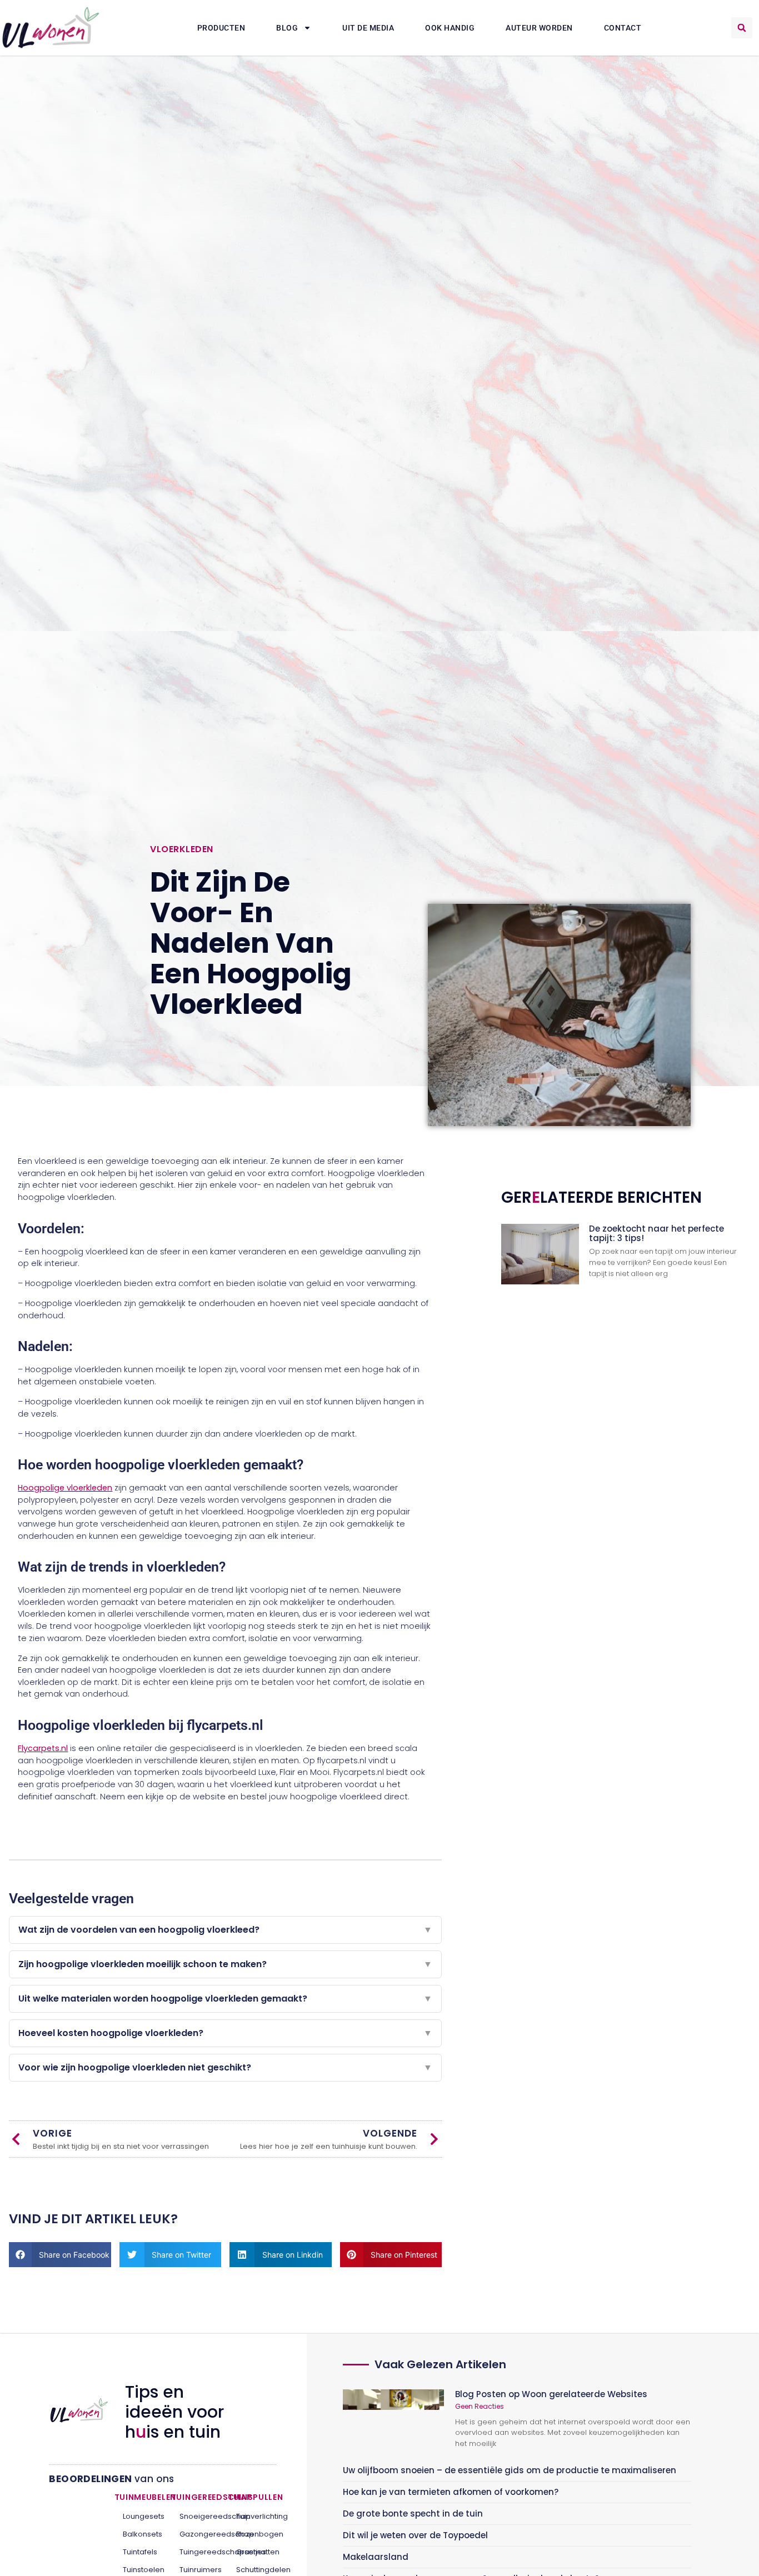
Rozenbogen (252, 2534)
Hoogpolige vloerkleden (65, 1488)
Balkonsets (139, 2534)
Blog (287, 28)
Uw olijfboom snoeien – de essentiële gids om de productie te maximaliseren (510, 2470)
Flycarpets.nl (43, 1748)
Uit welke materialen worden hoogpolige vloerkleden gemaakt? (225, 1999)
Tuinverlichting (252, 2516)
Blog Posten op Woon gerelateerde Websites (551, 2394)
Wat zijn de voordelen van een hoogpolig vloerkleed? (225, 1930)
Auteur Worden (539, 28)
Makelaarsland (376, 2557)
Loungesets (139, 2516)
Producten (221, 28)
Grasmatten (252, 2552)
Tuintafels (139, 2552)
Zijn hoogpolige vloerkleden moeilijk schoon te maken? (225, 1964)
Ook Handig (450, 28)
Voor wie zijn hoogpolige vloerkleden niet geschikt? (225, 2067)
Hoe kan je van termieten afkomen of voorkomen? (451, 2492)
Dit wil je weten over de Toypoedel (415, 2535)
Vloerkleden (182, 849)
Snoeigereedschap (195, 2516)
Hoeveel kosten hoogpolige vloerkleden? (225, 2033)
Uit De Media (368, 28)
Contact (623, 28)
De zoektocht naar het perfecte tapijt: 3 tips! (656, 1233)
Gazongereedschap (195, 2534)
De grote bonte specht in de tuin (413, 2514)
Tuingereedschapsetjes (195, 2552)
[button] (742, 28)
